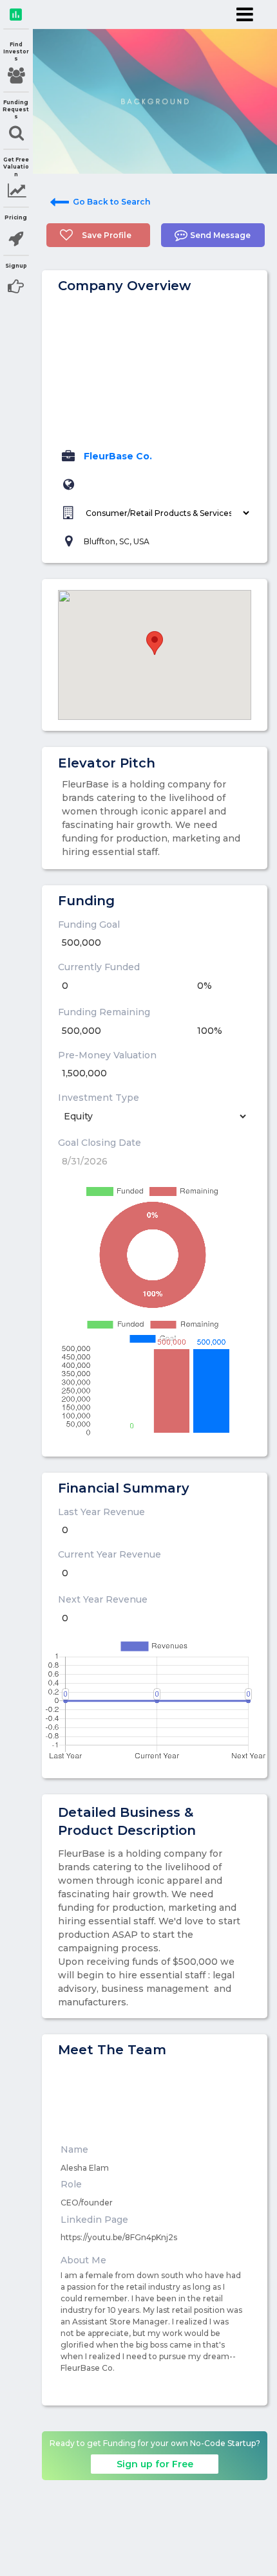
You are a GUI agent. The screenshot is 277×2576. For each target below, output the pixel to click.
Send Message (220, 235)
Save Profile (107, 235)
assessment (16, 14)
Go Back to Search (111, 202)
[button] (155, 643)
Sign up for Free (155, 2464)
